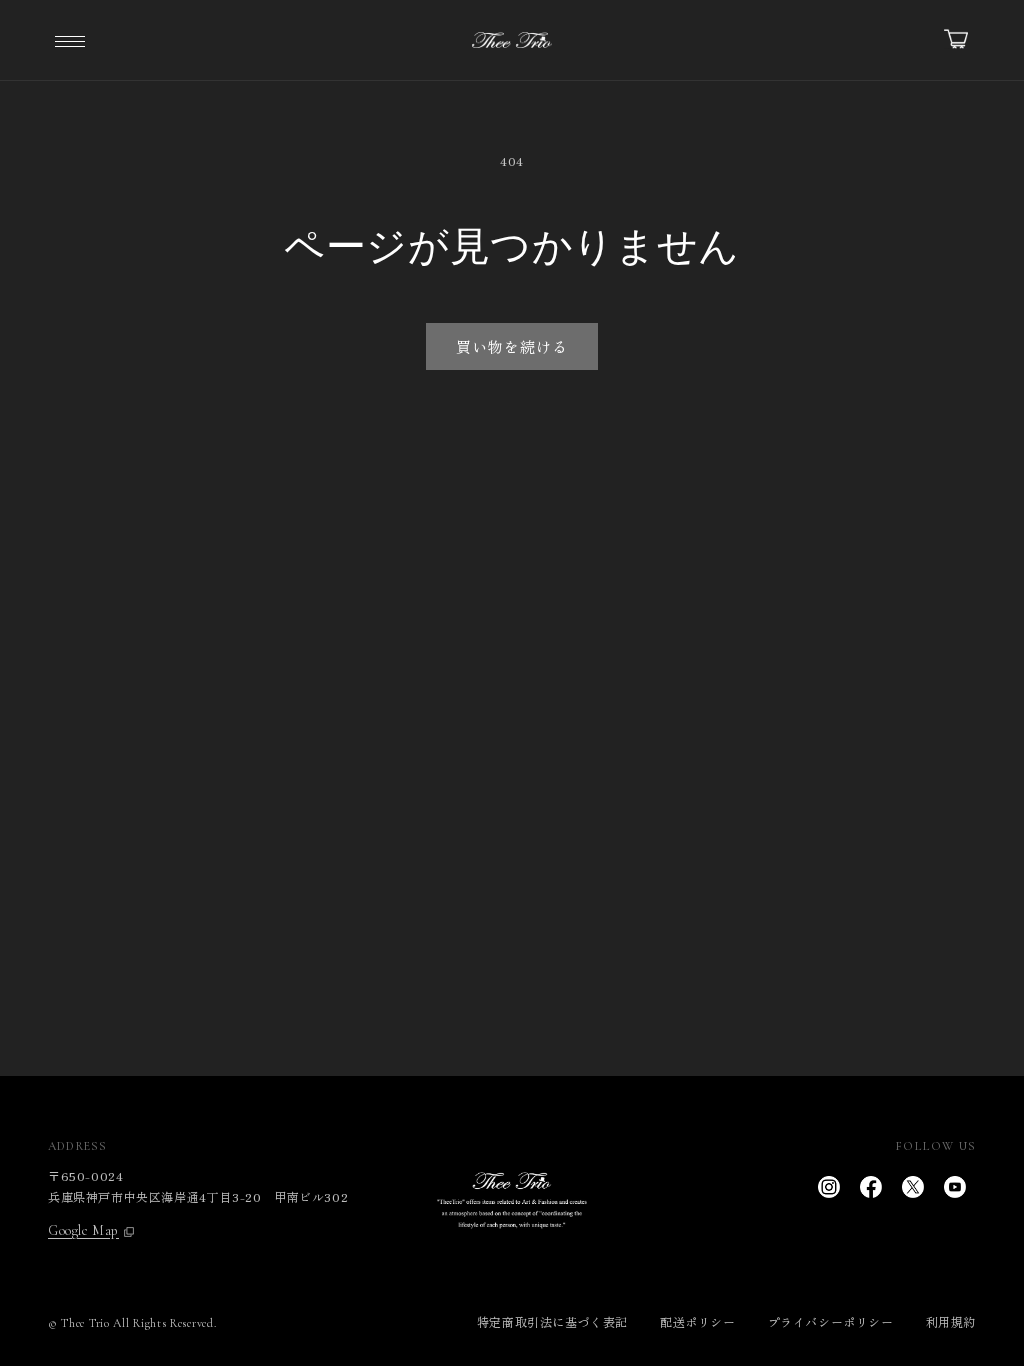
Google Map (83, 1231)
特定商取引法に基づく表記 (552, 1321)
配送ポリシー (698, 1321)
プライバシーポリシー (831, 1321)
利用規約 (951, 1321)
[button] (70, 40)
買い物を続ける (512, 346)
